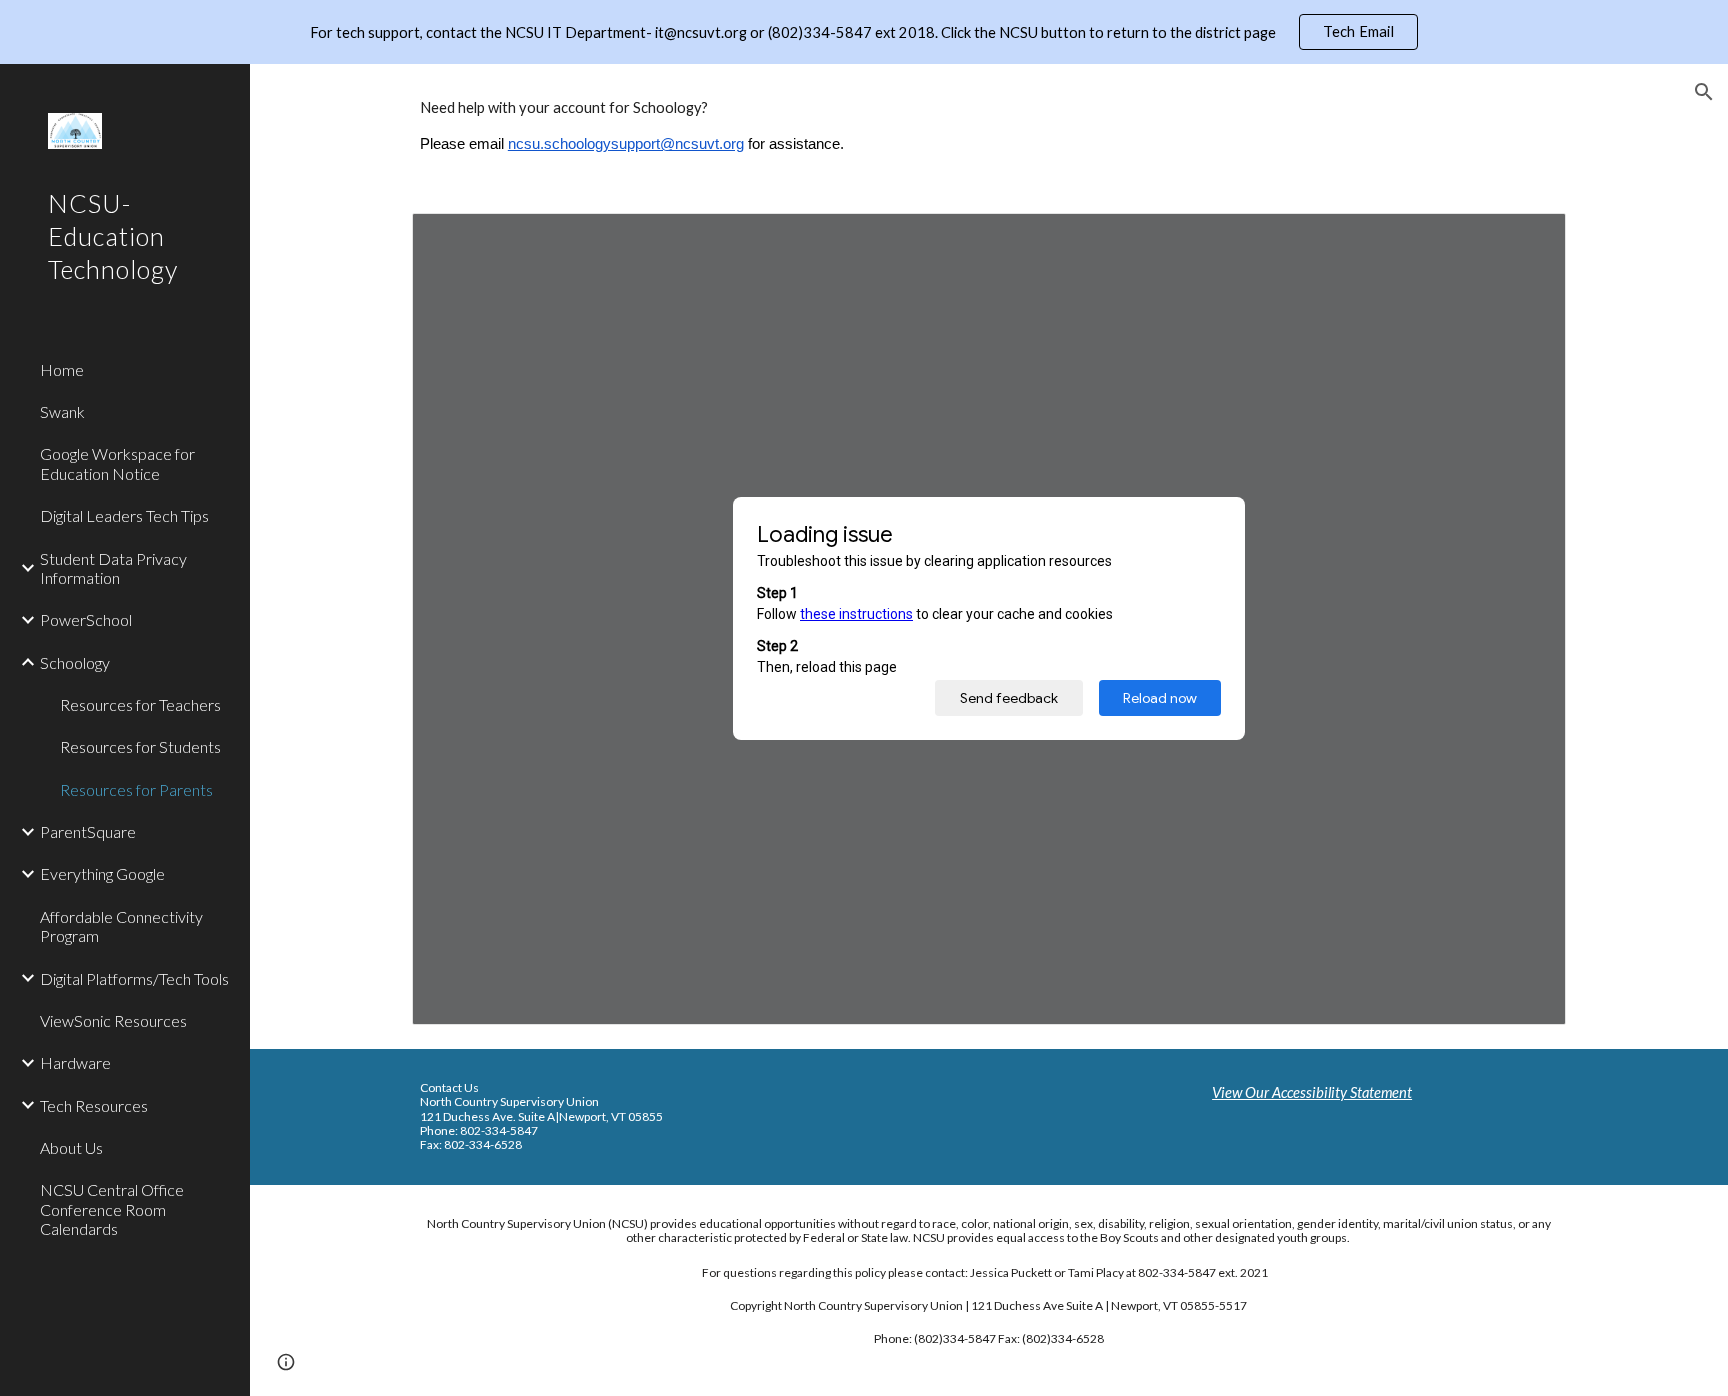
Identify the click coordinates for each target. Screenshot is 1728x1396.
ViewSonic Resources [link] (113, 1020)
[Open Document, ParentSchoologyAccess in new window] (1528, 239)
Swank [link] (62, 411)
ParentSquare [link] (88, 831)
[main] (989, 126)
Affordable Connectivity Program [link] (121, 926)
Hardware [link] (75, 1062)
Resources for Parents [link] (136, 789)
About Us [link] (71, 1147)
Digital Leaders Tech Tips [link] (124, 515)
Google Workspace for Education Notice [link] (117, 463)
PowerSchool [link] (86, 619)
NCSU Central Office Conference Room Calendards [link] (112, 1209)
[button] (1704, 92)
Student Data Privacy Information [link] (113, 568)
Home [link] (62, 369)
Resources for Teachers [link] (140, 704)
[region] (864, 32)
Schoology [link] (75, 662)
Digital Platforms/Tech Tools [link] (134, 978)
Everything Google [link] (102, 873)
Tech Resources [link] (94, 1105)
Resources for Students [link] (140, 746)
